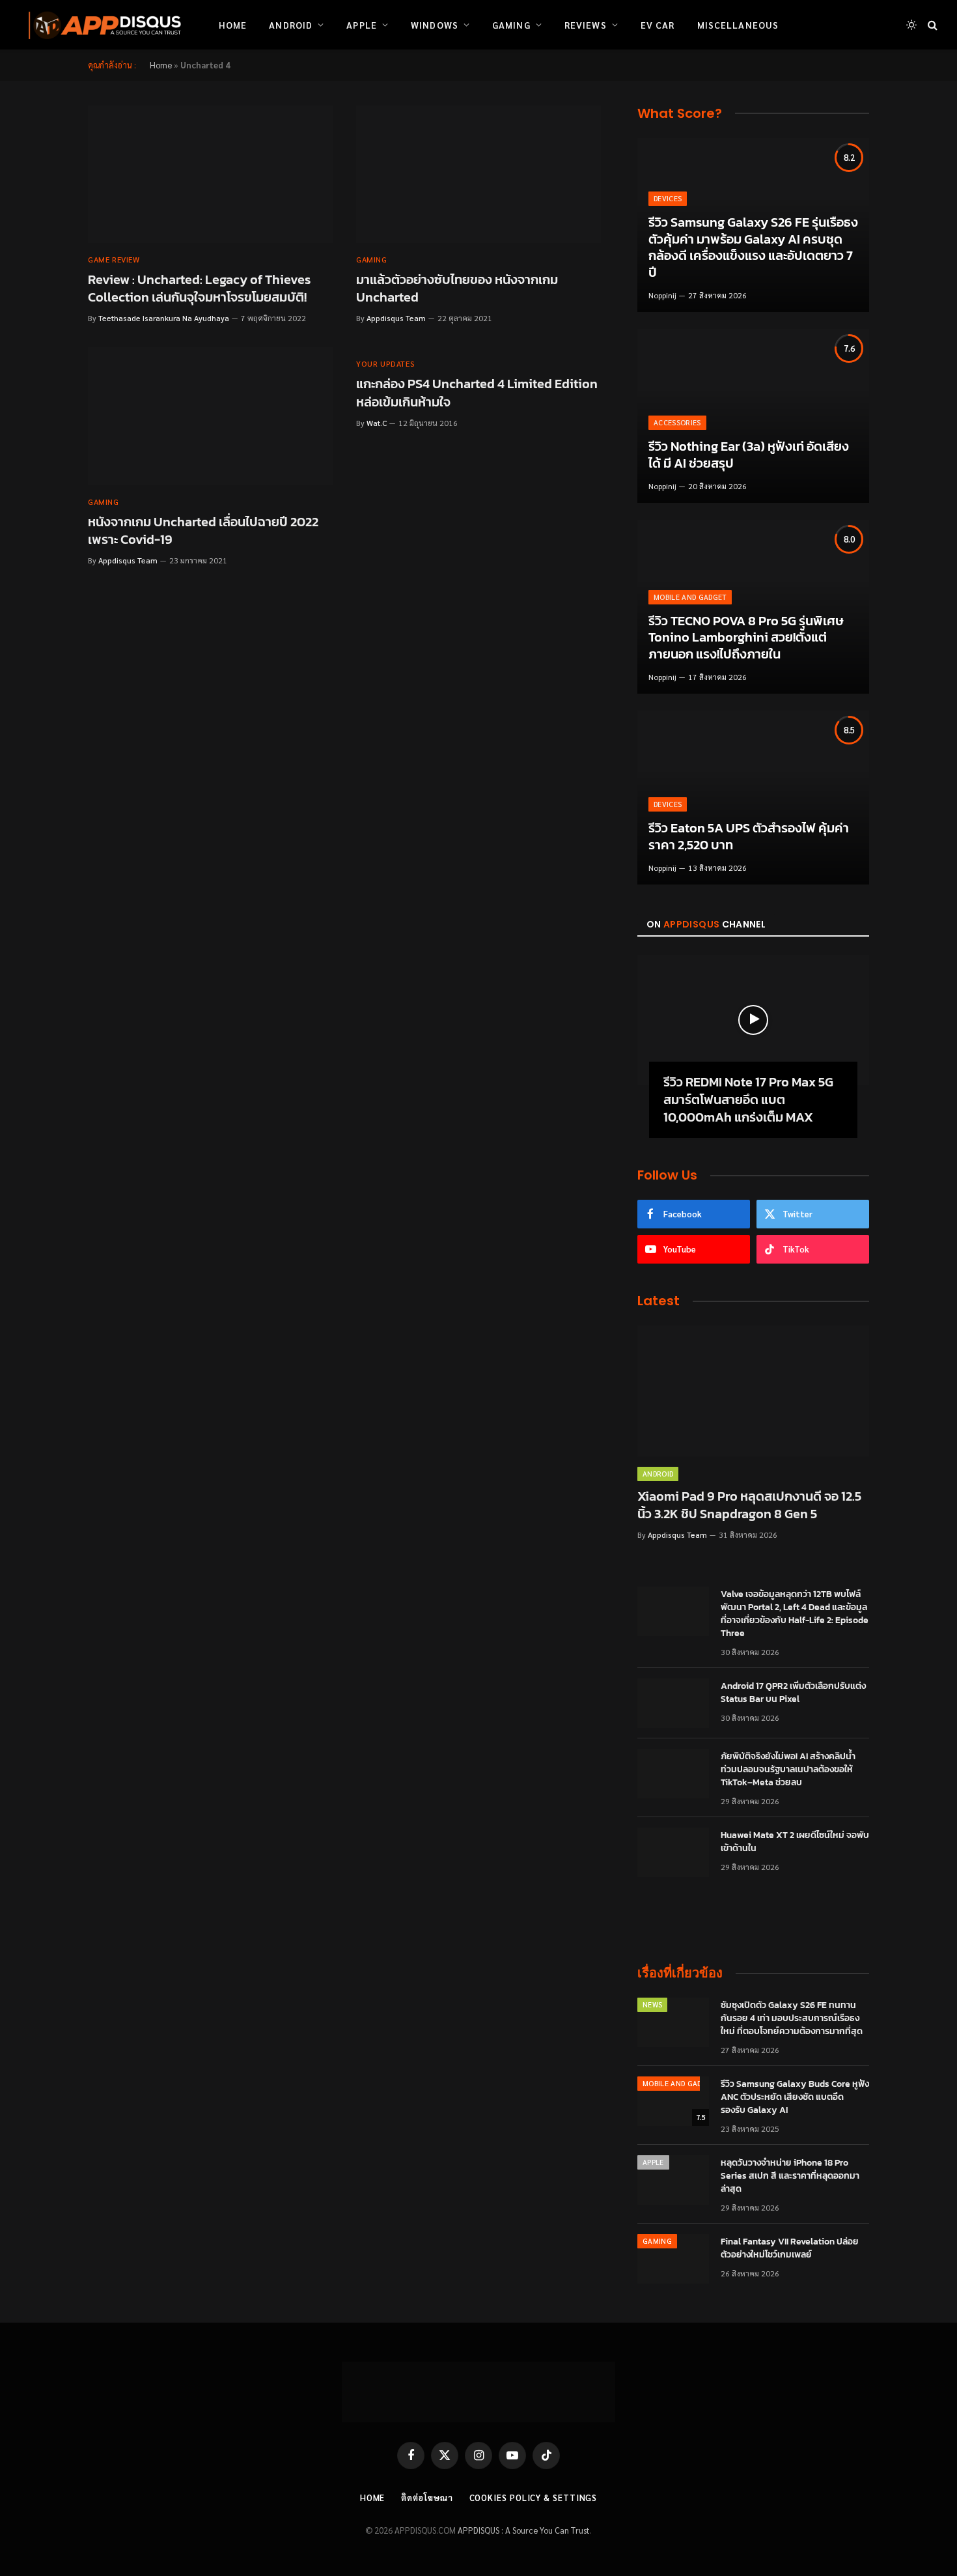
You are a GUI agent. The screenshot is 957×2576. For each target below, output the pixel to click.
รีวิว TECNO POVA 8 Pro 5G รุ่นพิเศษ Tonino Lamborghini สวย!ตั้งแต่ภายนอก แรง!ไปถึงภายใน (746, 638)
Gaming (511, 25)
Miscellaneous (738, 25)
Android (291, 25)
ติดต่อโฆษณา (427, 2498)
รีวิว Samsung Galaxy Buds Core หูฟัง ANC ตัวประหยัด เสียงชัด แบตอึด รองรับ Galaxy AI (795, 2097)
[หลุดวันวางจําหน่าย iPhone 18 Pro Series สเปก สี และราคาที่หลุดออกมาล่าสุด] (673, 2180)
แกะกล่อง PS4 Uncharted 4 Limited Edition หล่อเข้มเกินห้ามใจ (477, 393)
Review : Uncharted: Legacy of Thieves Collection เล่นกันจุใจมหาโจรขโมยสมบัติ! (199, 289)
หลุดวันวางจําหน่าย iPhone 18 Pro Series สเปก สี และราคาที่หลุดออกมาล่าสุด (790, 2176)
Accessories (677, 422)
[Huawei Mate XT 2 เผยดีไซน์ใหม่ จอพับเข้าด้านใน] (673, 1852)
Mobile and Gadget (690, 597)
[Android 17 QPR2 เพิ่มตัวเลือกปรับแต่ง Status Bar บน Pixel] (673, 1703)
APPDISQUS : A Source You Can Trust (524, 2530)
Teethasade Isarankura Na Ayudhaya (164, 318)
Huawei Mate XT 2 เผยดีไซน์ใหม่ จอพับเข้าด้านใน (795, 1842)
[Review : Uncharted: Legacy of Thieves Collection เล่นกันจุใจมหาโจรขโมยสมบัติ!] (210, 175)
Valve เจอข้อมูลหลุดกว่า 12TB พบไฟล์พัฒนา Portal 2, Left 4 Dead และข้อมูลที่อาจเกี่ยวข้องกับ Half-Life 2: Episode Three (795, 1614)
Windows (435, 25)
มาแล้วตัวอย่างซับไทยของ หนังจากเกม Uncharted (457, 289)
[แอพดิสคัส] (102, 25)
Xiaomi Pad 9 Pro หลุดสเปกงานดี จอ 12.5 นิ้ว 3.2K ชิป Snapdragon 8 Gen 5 (749, 1505)
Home (233, 25)
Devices (668, 198)
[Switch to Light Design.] (911, 25)
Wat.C (377, 423)
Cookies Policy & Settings (534, 2498)
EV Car (658, 25)
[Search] (931, 25)
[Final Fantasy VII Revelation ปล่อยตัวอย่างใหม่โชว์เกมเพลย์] (673, 2259)
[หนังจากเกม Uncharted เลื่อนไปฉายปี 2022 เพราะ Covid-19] (210, 416)
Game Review (114, 259)
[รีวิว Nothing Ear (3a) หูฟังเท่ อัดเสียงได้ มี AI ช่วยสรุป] (753, 416)
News (652, 2004)
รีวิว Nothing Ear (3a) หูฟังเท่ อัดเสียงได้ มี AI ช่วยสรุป (749, 455)
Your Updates (385, 363)
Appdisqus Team (396, 318)
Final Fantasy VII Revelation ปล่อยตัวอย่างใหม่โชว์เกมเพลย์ (790, 2248)
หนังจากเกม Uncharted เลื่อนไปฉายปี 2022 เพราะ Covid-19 (203, 531)
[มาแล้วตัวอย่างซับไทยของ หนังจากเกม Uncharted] (478, 175)
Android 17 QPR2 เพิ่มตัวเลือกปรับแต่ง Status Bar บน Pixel (793, 1693)
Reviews (586, 25)
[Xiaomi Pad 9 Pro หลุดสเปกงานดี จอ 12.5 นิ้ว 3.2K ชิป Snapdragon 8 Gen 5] (753, 1391)
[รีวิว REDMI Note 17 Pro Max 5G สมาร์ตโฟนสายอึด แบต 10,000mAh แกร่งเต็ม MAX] (753, 1020)
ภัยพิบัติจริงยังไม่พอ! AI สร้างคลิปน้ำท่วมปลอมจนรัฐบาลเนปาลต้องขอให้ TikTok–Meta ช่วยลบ (788, 1770)
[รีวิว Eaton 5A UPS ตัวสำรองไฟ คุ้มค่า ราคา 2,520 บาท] (753, 798)
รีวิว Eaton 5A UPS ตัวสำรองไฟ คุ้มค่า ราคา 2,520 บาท (749, 837)
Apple (362, 25)
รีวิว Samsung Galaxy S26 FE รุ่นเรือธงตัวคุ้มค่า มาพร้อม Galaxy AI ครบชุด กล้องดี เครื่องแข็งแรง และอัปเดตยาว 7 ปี (753, 248)
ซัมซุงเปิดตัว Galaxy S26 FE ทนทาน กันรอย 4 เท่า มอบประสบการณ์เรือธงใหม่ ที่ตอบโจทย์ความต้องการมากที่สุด (792, 2018)
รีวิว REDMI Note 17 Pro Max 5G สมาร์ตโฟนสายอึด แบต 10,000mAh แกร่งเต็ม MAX (748, 1100)
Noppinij (662, 295)
